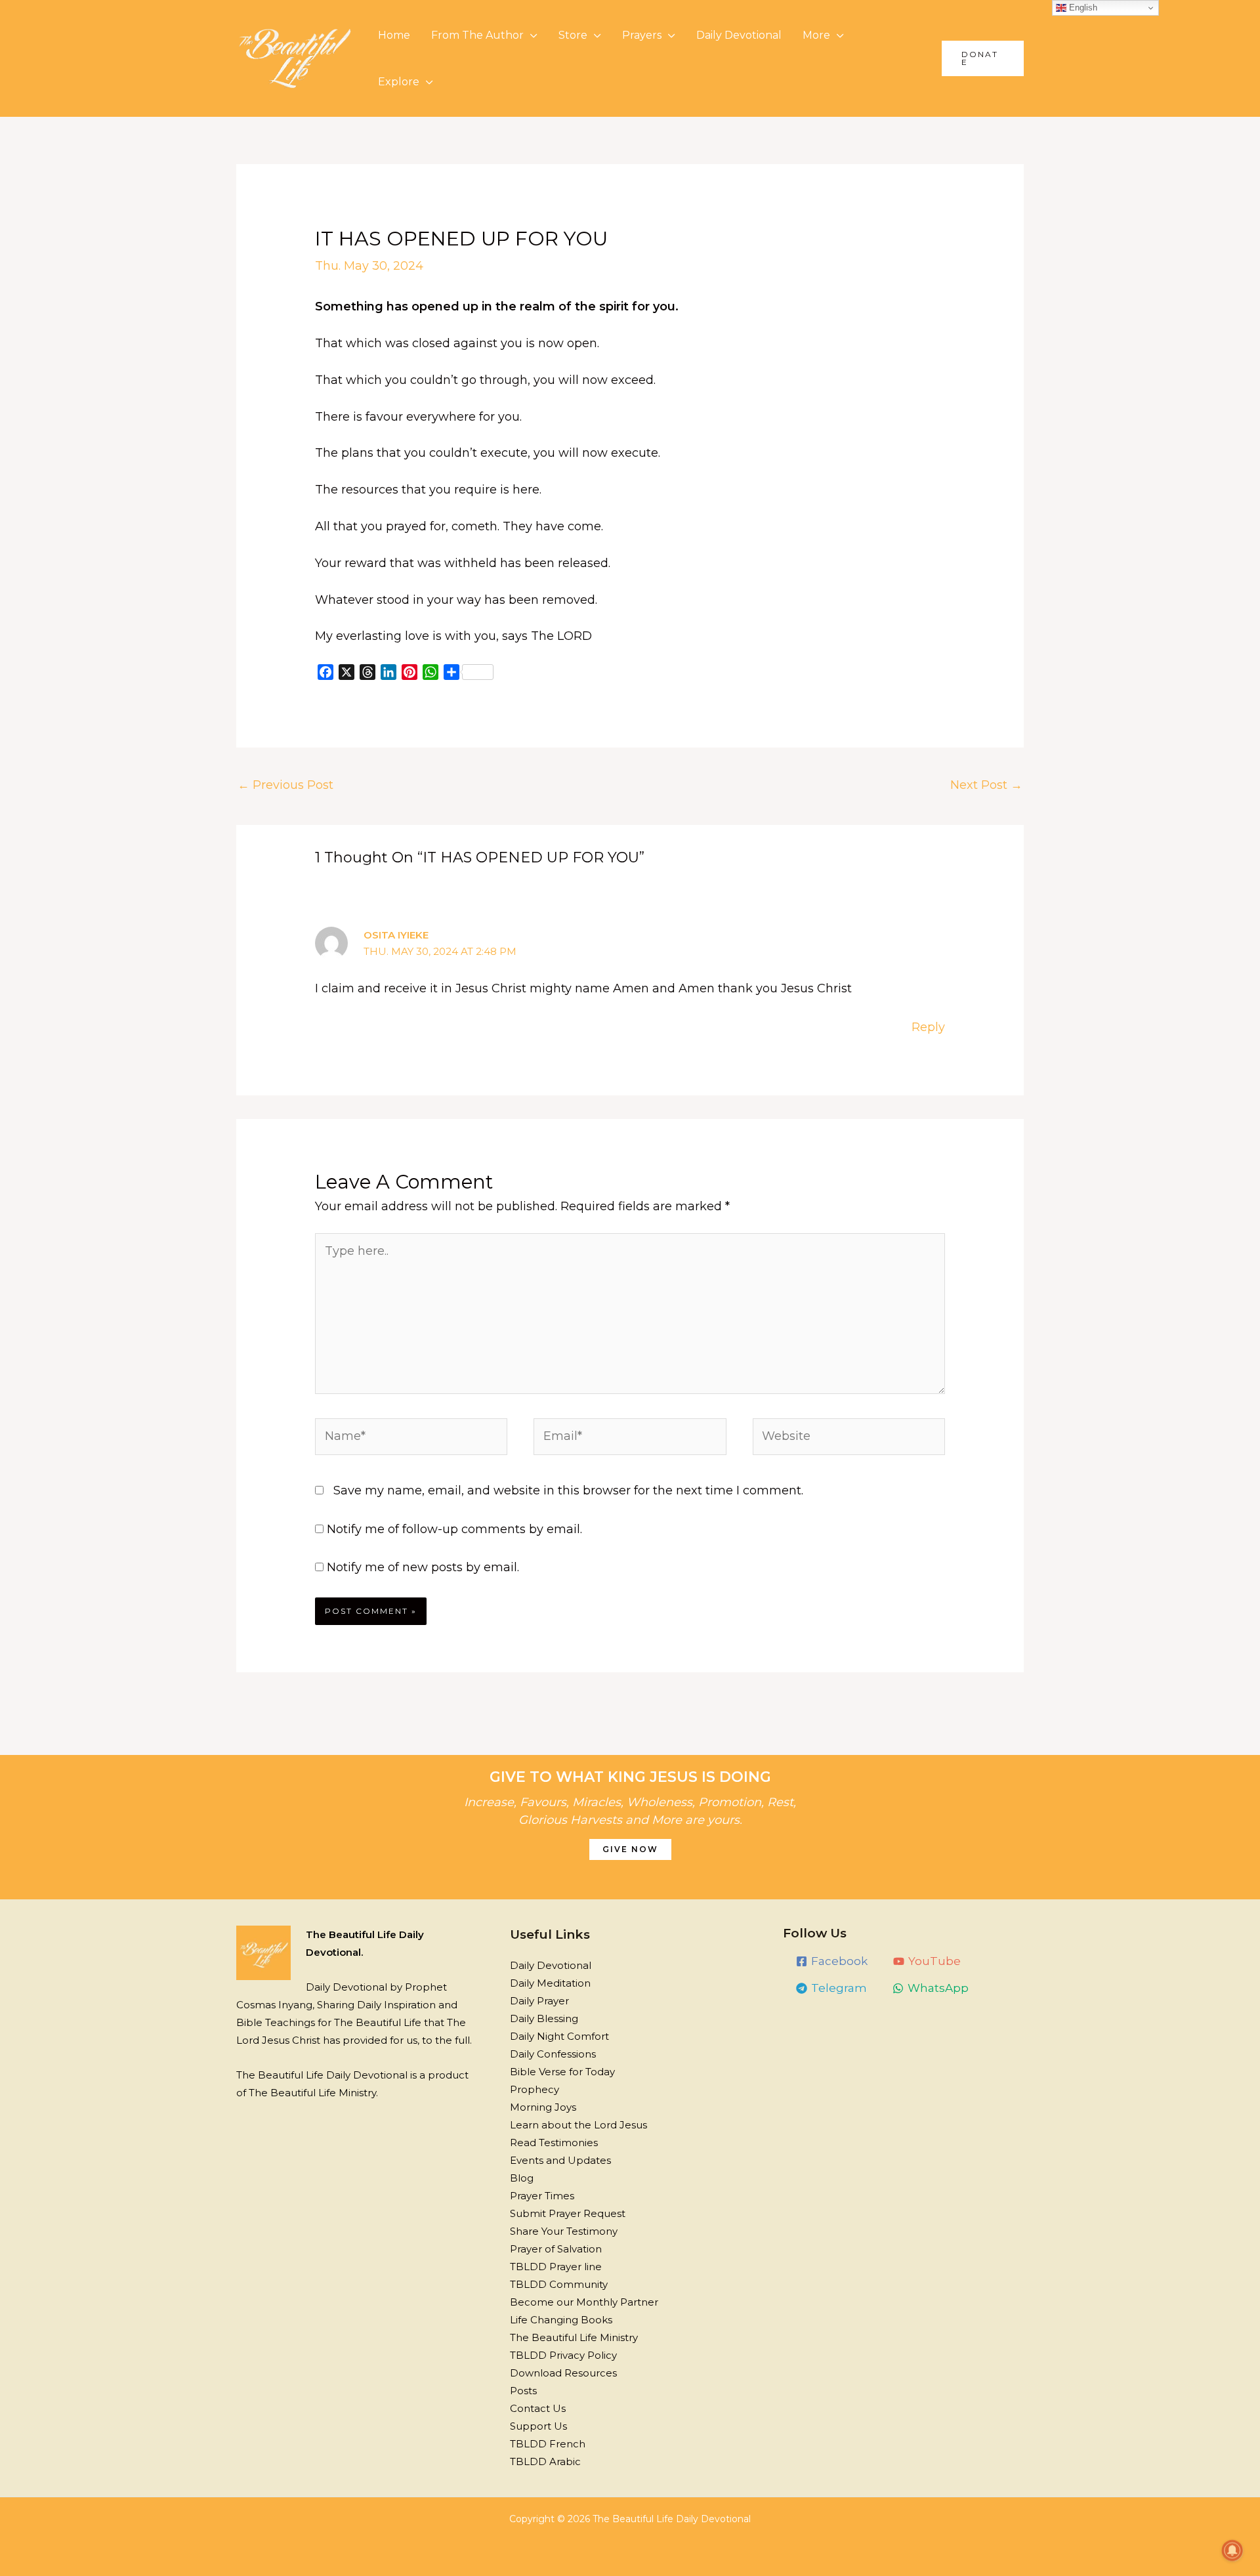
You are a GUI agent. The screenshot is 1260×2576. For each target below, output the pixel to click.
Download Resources (563, 2373)
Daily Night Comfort (559, 2036)
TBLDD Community (559, 2284)
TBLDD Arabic (545, 2461)
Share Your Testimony (564, 2231)
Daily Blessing (544, 2018)
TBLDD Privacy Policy (563, 2355)
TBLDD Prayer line (556, 2267)
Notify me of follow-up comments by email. (454, 1529)
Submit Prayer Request (568, 2213)
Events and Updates (560, 2160)
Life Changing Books (561, 2320)
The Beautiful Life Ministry (574, 2337)
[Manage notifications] (1232, 2550)
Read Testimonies (554, 2143)
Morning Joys (543, 2107)
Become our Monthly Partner (584, 2302)
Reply (928, 1027)
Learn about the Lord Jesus (578, 2125)
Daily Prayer (539, 2001)
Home (394, 35)
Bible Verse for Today (562, 2072)
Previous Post (285, 785)
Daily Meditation (550, 1983)
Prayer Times (542, 2196)
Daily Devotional (739, 35)
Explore (399, 82)
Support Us (538, 2426)
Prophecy (535, 2089)
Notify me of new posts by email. (423, 1567)
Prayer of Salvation (556, 2249)
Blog (522, 2178)
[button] (983, 58)
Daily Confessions (553, 2054)
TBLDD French (548, 2444)
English (1082, 8)
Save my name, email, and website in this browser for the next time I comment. (568, 1490)
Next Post (986, 785)
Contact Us (538, 2408)
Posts (523, 2391)
